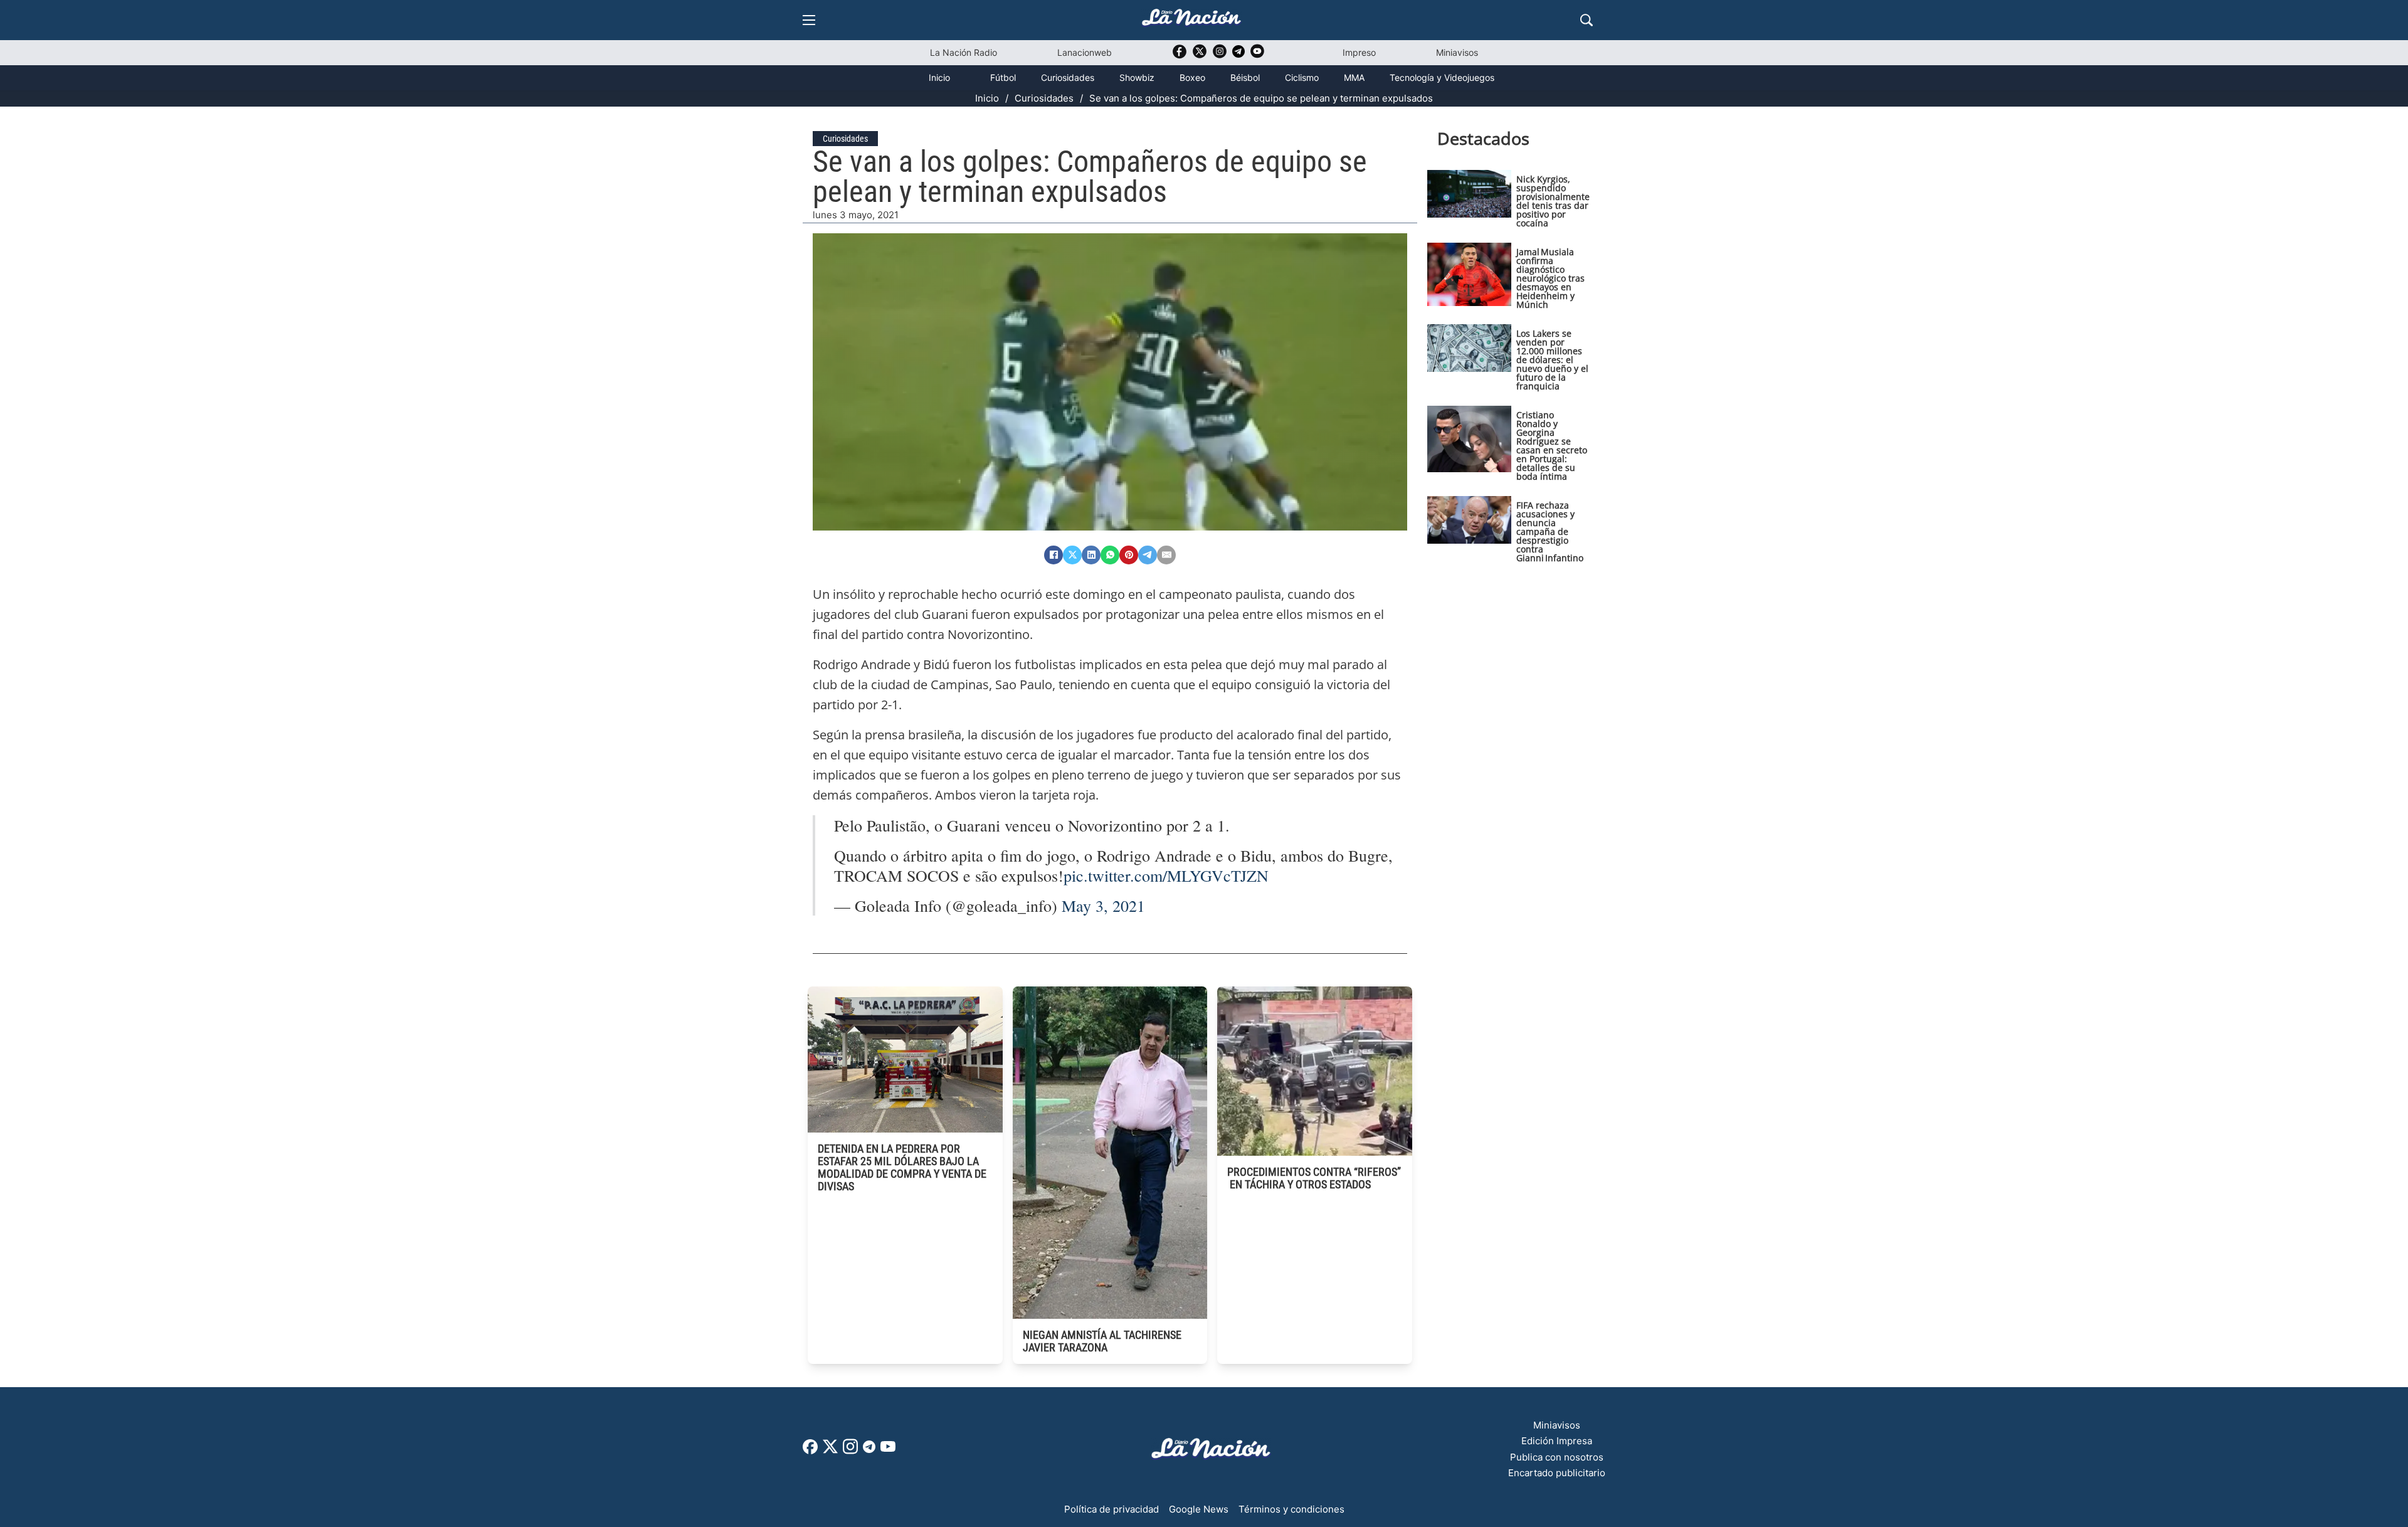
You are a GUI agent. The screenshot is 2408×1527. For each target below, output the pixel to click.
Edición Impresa (1557, 1441)
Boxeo (1192, 77)
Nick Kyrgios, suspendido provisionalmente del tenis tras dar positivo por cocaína (1553, 201)
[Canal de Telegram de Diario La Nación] (1238, 55)
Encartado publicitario (1557, 1473)
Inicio (939, 77)
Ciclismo (1302, 77)
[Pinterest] (1129, 555)
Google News (1199, 1509)
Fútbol (1003, 77)
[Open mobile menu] (809, 20)
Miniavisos (1457, 52)
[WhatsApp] (1110, 555)
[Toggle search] (1587, 20)
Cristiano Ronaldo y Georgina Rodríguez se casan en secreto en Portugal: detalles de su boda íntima (1552, 446)
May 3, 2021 (1103, 906)
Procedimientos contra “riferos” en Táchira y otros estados (1314, 1178)
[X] (1072, 555)
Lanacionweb (1085, 52)
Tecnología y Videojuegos (1442, 77)
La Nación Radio (964, 52)
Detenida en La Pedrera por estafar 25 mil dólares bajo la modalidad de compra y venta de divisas (902, 1167)
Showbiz (1137, 77)
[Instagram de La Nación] (1220, 55)
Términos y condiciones (1291, 1509)
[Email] (1166, 555)
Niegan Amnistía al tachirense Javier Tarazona (1102, 1341)
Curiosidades (1068, 77)
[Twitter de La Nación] (1200, 55)
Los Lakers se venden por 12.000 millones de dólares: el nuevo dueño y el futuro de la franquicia (1552, 360)
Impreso (1359, 52)
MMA (1354, 77)
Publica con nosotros (1557, 1457)
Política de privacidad (1112, 1509)
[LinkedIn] (1091, 555)
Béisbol (1245, 77)
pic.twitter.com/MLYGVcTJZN (1166, 875)
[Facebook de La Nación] (810, 1451)
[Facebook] (1053, 555)
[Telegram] (1148, 555)
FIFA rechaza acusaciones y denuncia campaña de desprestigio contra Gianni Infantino (1550, 531)
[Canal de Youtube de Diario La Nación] (1257, 55)
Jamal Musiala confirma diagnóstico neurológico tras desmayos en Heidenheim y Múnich (1550, 278)
